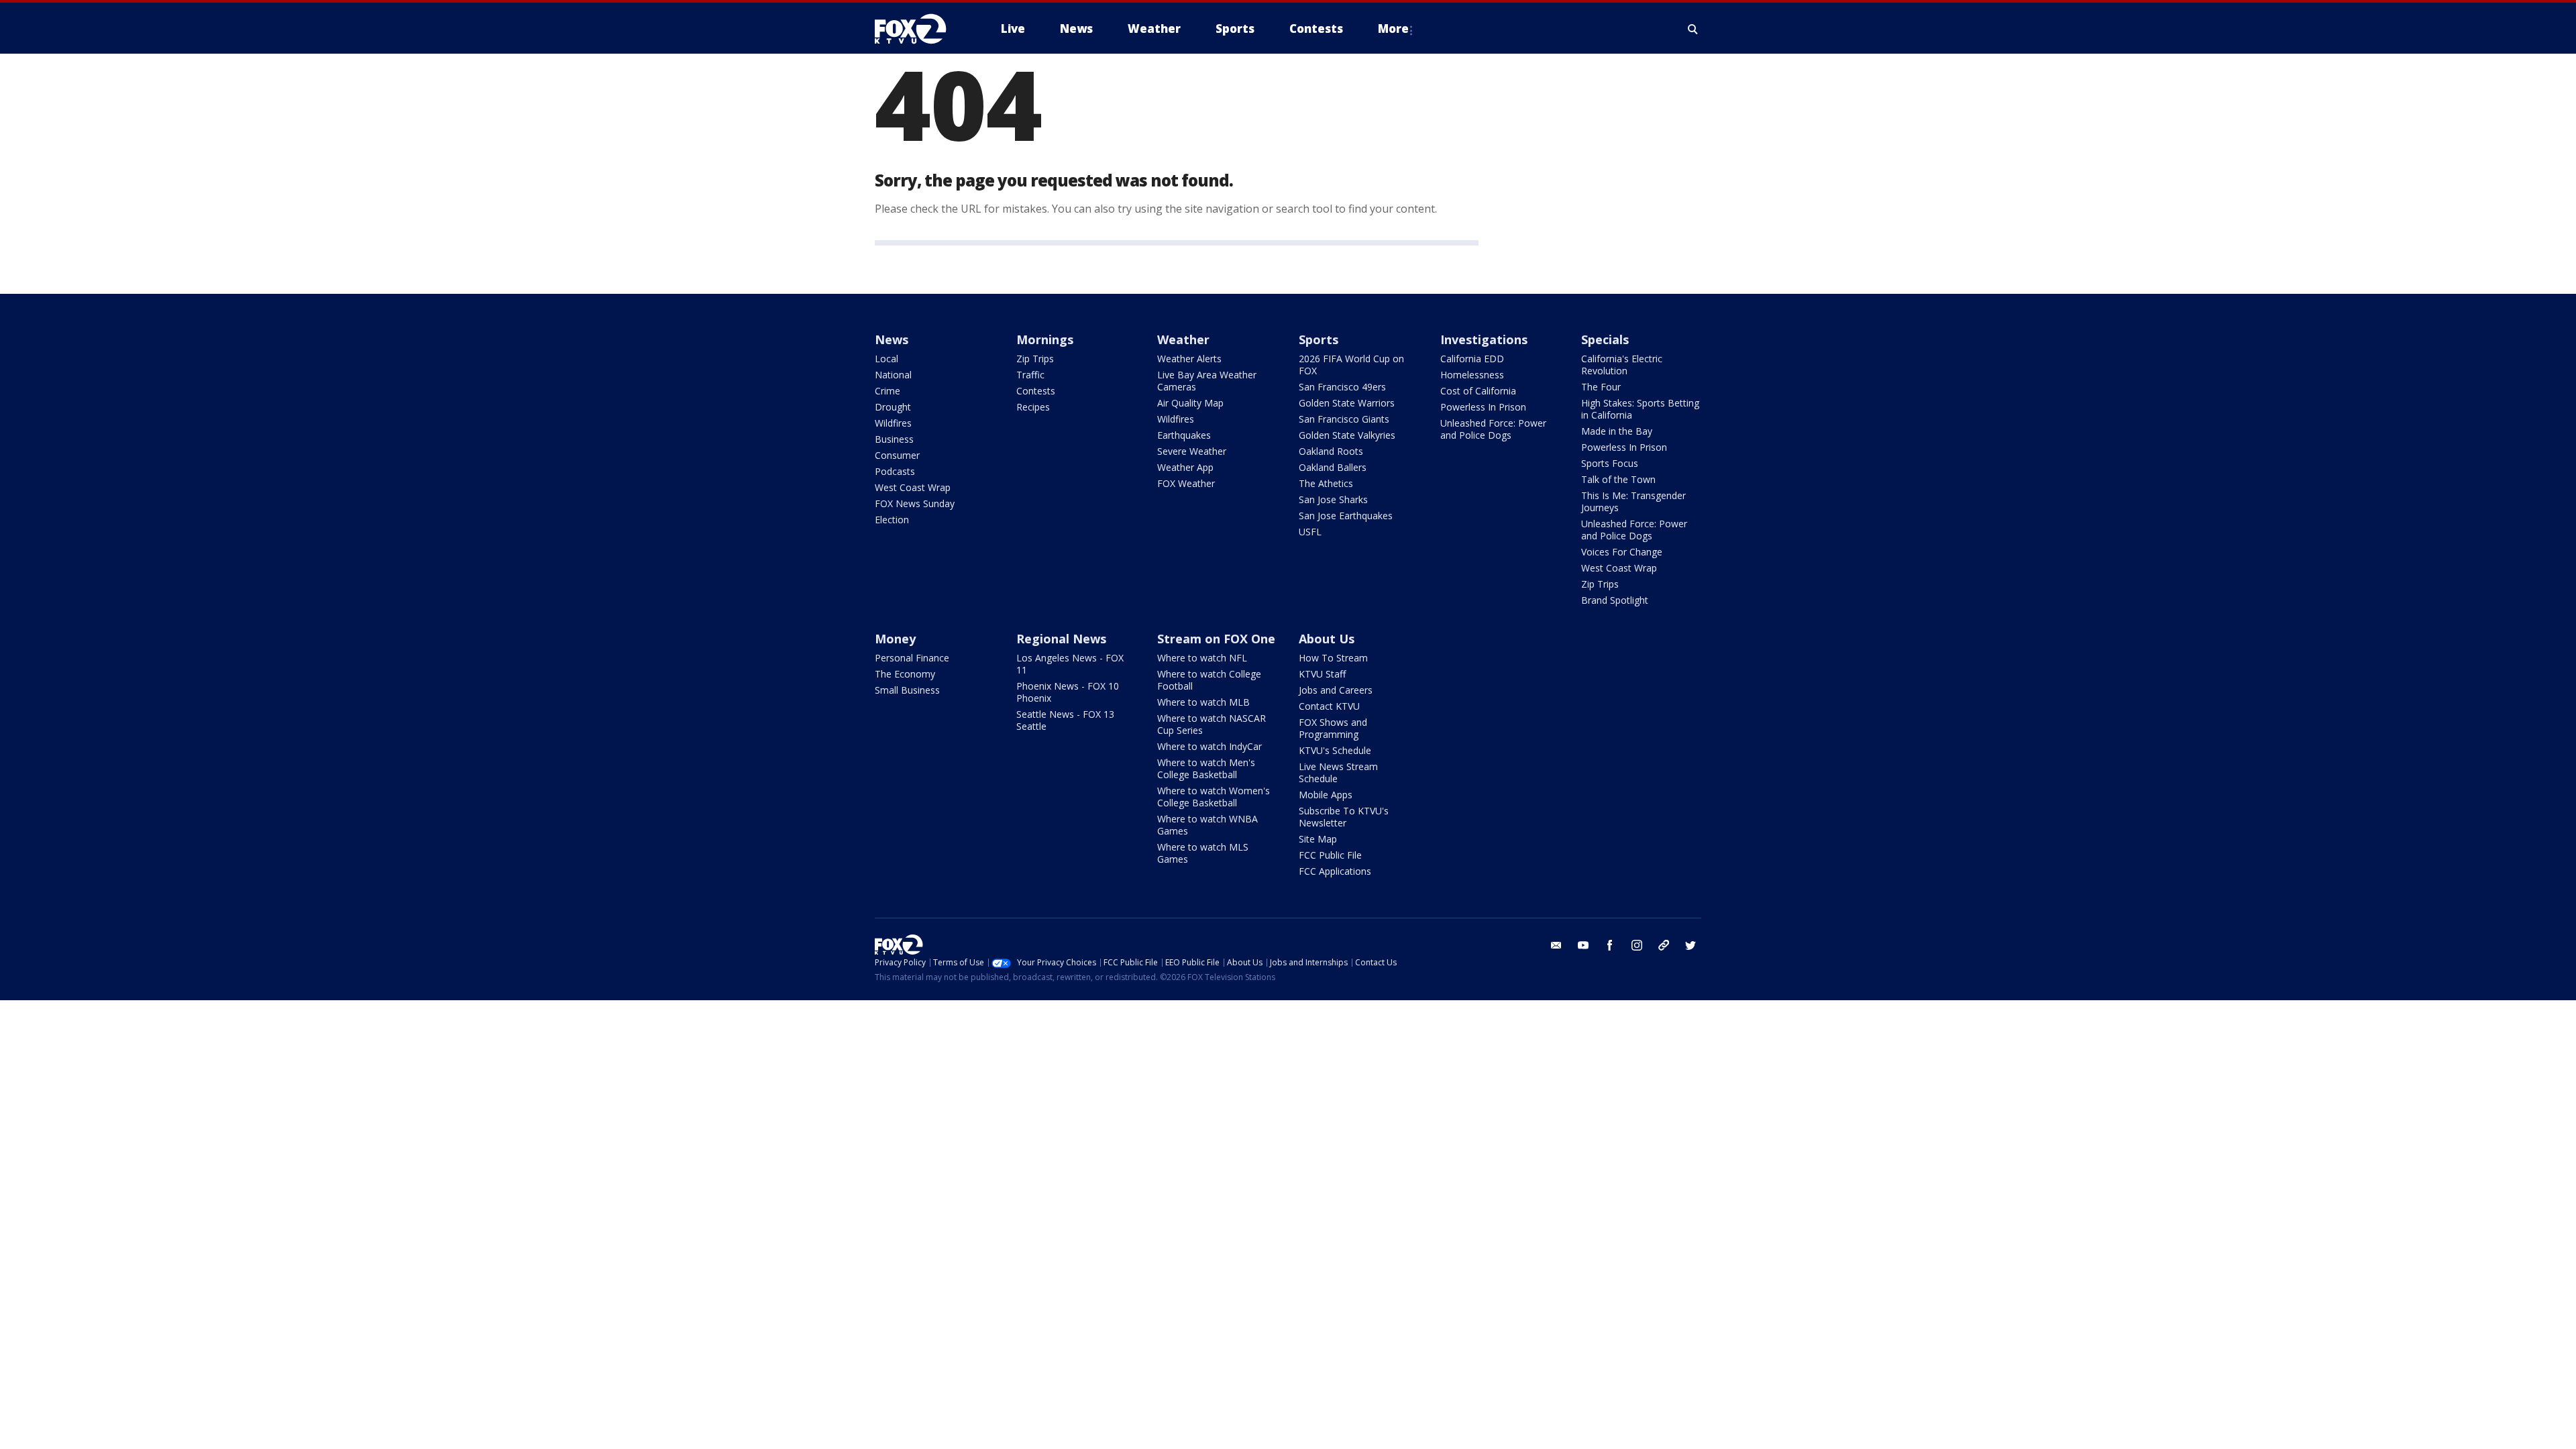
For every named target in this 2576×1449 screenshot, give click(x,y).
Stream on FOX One (1216, 639)
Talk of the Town (1618, 479)
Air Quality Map (1190, 403)
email (1556, 945)
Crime (888, 391)
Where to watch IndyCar (1210, 746)
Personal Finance (912, 658)
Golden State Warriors (1347, 403)
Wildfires (893, 423)
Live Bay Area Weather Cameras (1207, 381)
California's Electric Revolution (1622, 365)
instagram (1637, 945)
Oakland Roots (1331, 451)
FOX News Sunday (915, 503)
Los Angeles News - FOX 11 (1070, 664)
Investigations (1484, 339)
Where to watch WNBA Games (1207, 825)
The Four (1601, 387)
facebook (1610, 945)
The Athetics (1326, 483)
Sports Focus (1610, 463)
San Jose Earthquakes (1346, 516)
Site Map (1318, 839)
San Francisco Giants (1344, 419)
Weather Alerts (1189, 359)
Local (887, 359)
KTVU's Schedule (1335, 750)
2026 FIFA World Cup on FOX (1351, 365)
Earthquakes (1184, 435)
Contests (1036, 391)
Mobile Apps (1326, 795)
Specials (1605, 339)
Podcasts (895, 471)
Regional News (1061, 639)
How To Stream (1333, 658)
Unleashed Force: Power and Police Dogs (1493, 429)
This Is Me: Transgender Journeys (1633, 501)
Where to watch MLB (1203, 702)
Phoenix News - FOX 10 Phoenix (1068, 692)
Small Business (907, 690)
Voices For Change (1622, 552)
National (893, 375)
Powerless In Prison (1483, 407)
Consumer (897, 455)
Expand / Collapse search (1693, 29)
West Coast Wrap (913, 487)
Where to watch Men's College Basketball (1206, 768)
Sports (1319, 339)
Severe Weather (1192, 451)
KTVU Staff (1322, 674)
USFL (1310, 532)
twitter (1690, 945)
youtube (1583, 945)
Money (895, 639)
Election (892, 520)
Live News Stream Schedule (1338, 772)
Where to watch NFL (1202, 658)
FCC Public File (1330, 855)
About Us (1327, 639)
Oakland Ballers (1333, 467)
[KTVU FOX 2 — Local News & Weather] (919, 29)
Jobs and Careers (1336, 690)
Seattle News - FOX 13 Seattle (1065, 720)
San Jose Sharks (1333, 499)
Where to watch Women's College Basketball (1214, 797)
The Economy (905, 674)
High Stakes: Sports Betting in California (1640, 409)
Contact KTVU (1329, 706)
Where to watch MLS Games (1203, 853)
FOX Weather (1186, 483)
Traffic (1030, 375)
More (1393, 29)
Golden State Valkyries (1347, 435)
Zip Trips (1035, 359)
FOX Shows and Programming (1333, 728)
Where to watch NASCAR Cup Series (1212, 724)
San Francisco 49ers (1342, 387)
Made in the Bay (1617, 431)
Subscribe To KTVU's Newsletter (1344, 817)
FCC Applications (1335, 871)
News (892, 339)
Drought (893, 407)
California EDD (1472, 359)
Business (894, 439)
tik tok (1664, 945)
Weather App (1185, 467)
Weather (1183, 339)
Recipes (1033, 407)
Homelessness (1472, 375)
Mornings (1045, 339)
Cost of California (1478, 391)
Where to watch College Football (1209, 680)
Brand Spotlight (1615, 600)
